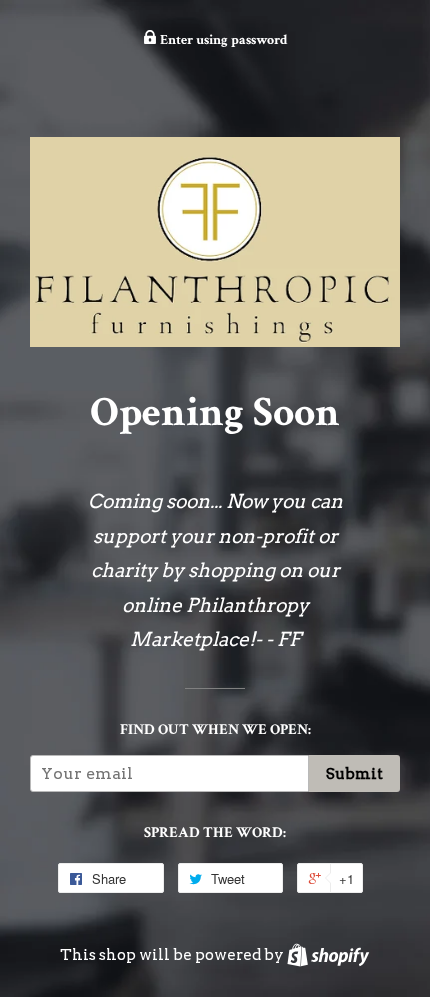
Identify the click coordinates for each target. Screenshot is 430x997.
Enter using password (222, 40)
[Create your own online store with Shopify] (328, 954)
